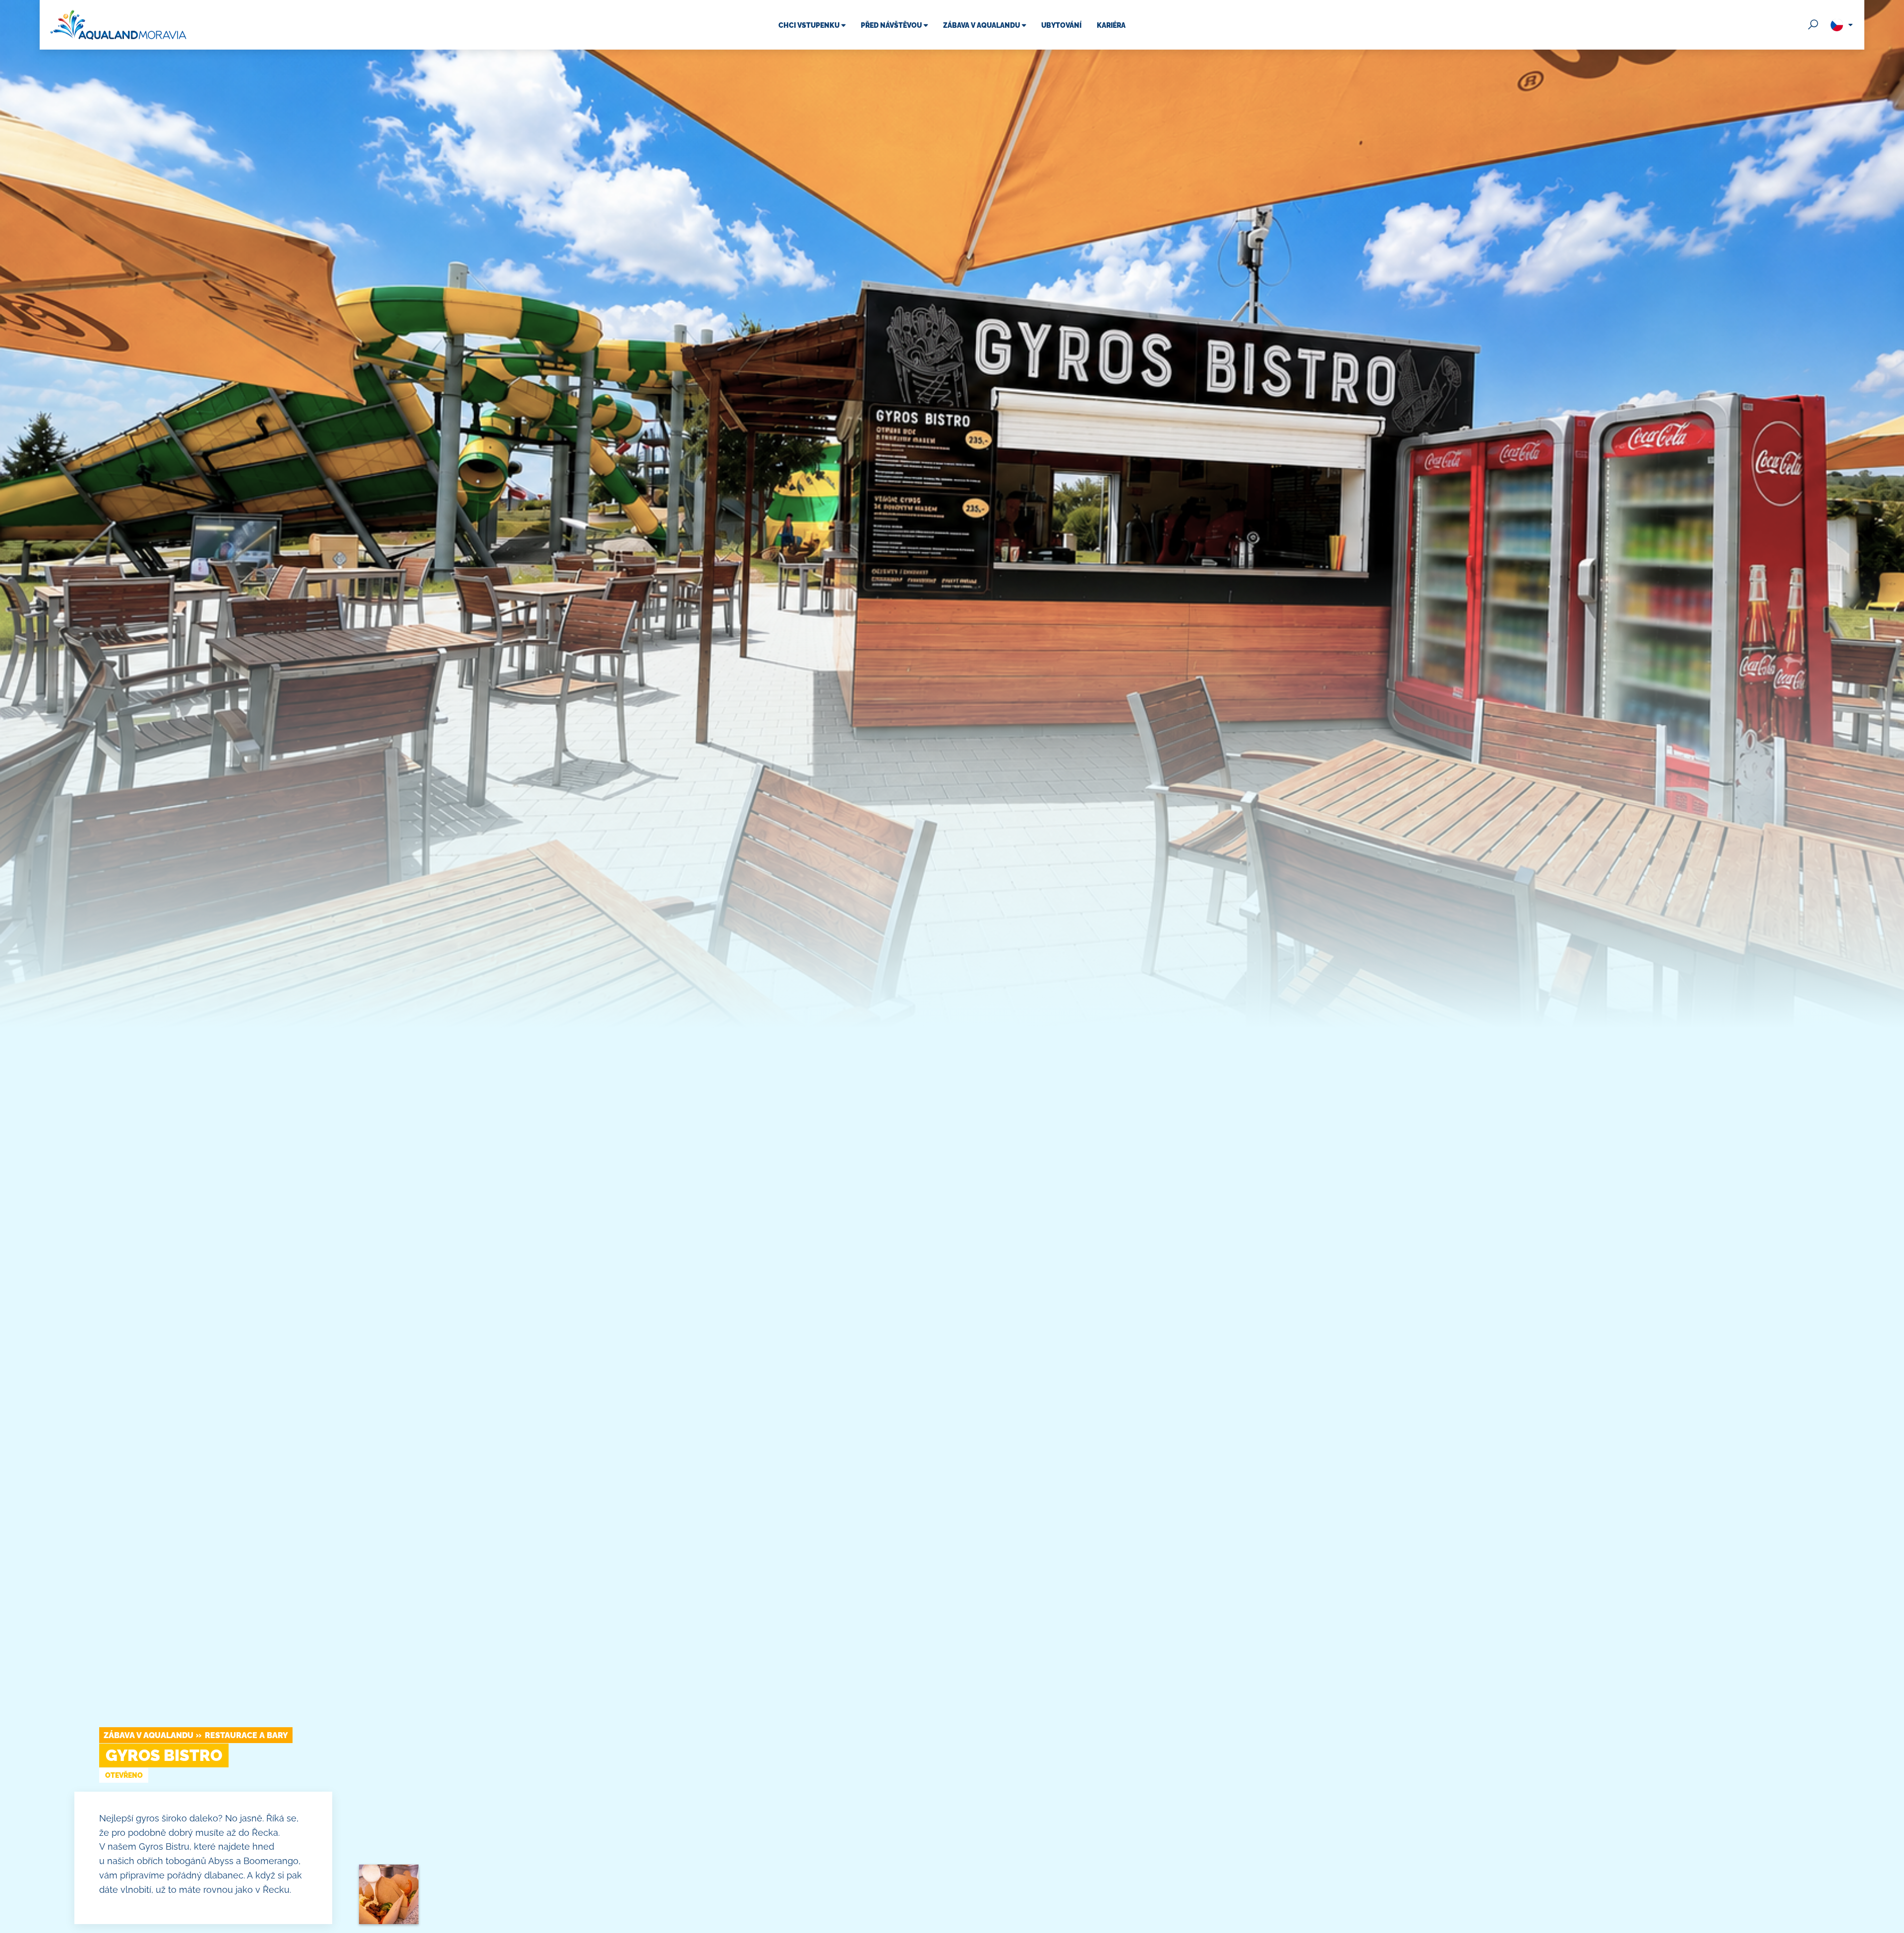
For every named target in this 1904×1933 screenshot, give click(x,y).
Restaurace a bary (246, 1735)
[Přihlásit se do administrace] (1894, 1923)
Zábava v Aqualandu (149, 1735)
